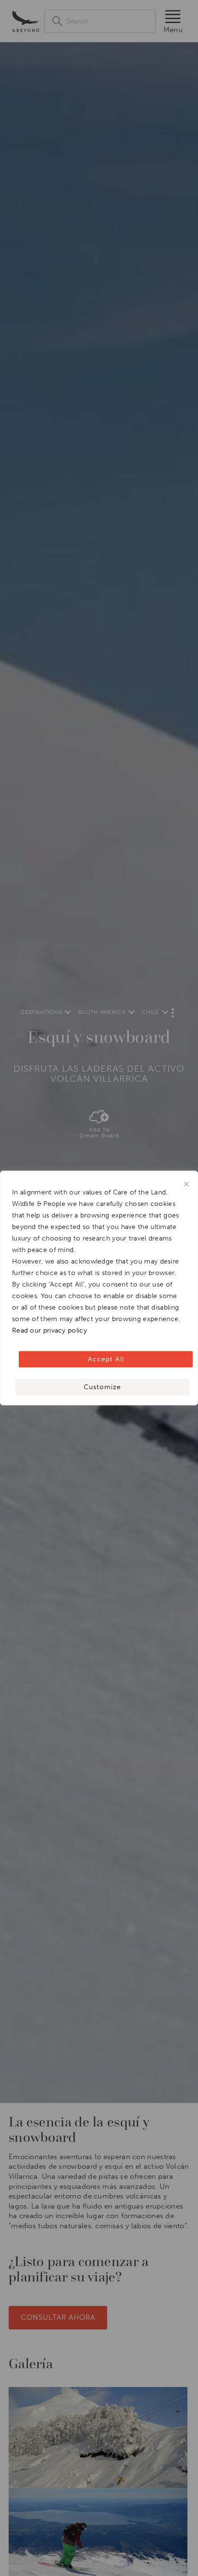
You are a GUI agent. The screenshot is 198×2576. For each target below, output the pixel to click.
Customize (102, 1387)
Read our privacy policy (49, 1330)
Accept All (106, 1359)
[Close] (186, 1184)
